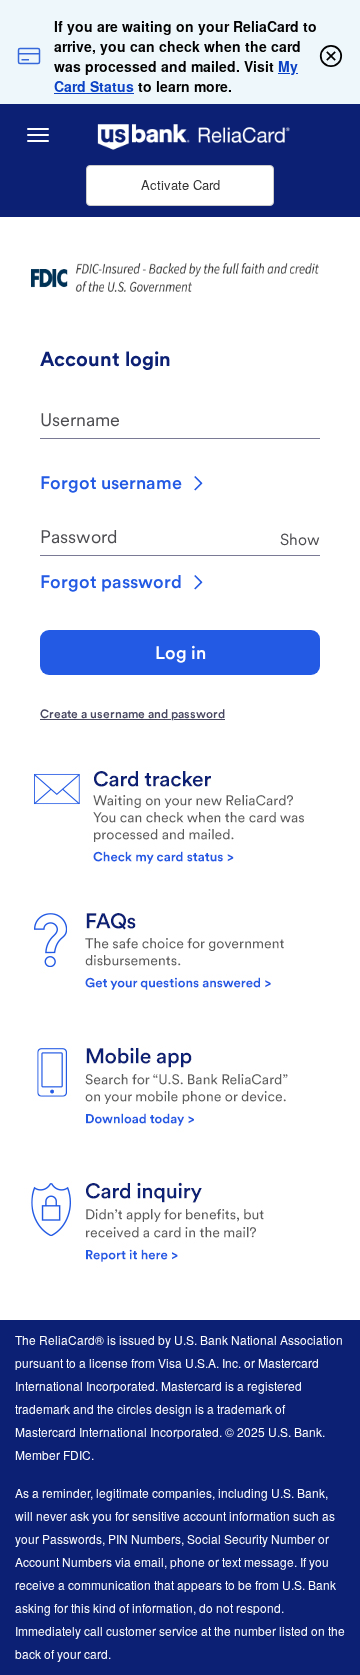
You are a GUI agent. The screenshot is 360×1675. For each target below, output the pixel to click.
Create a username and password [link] (132, 714)
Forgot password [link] (111, 581)
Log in (180, 652)
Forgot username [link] (111, 482)
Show (300, 539)
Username (80, 419)
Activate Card (180, 184)
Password (78, 536)
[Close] (331, 56)
